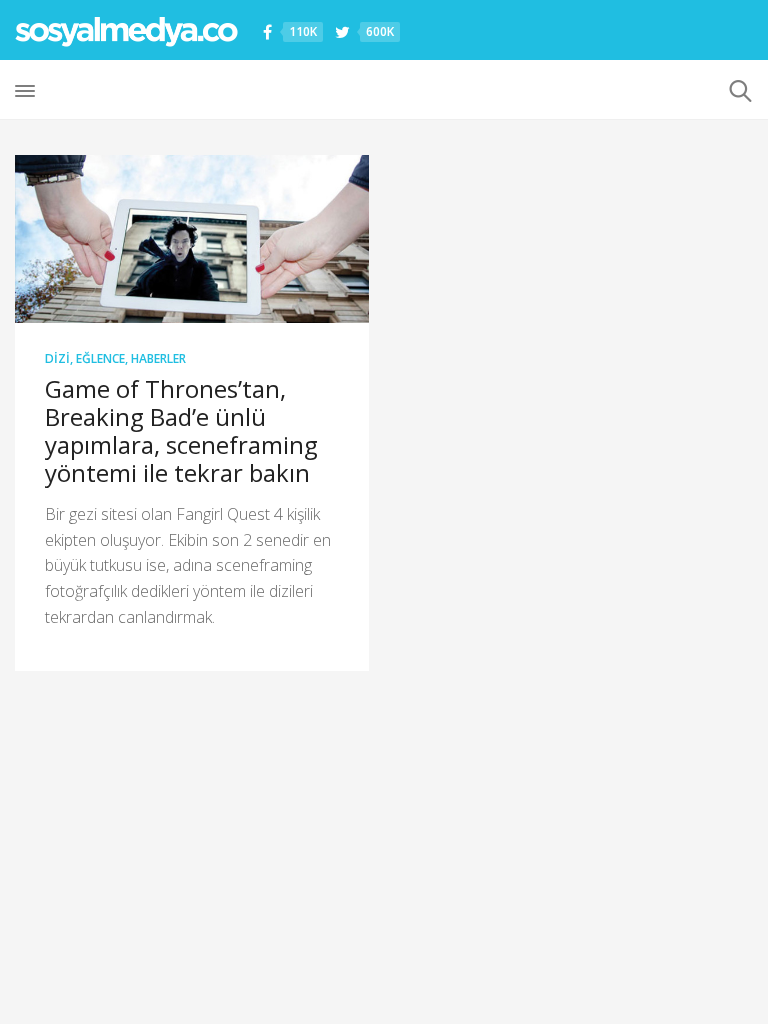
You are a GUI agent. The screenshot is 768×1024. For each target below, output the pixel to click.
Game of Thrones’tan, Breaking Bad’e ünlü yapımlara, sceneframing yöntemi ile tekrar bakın (181, 430)
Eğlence (100, 358)
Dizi (57, 358)
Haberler (158, 358)
